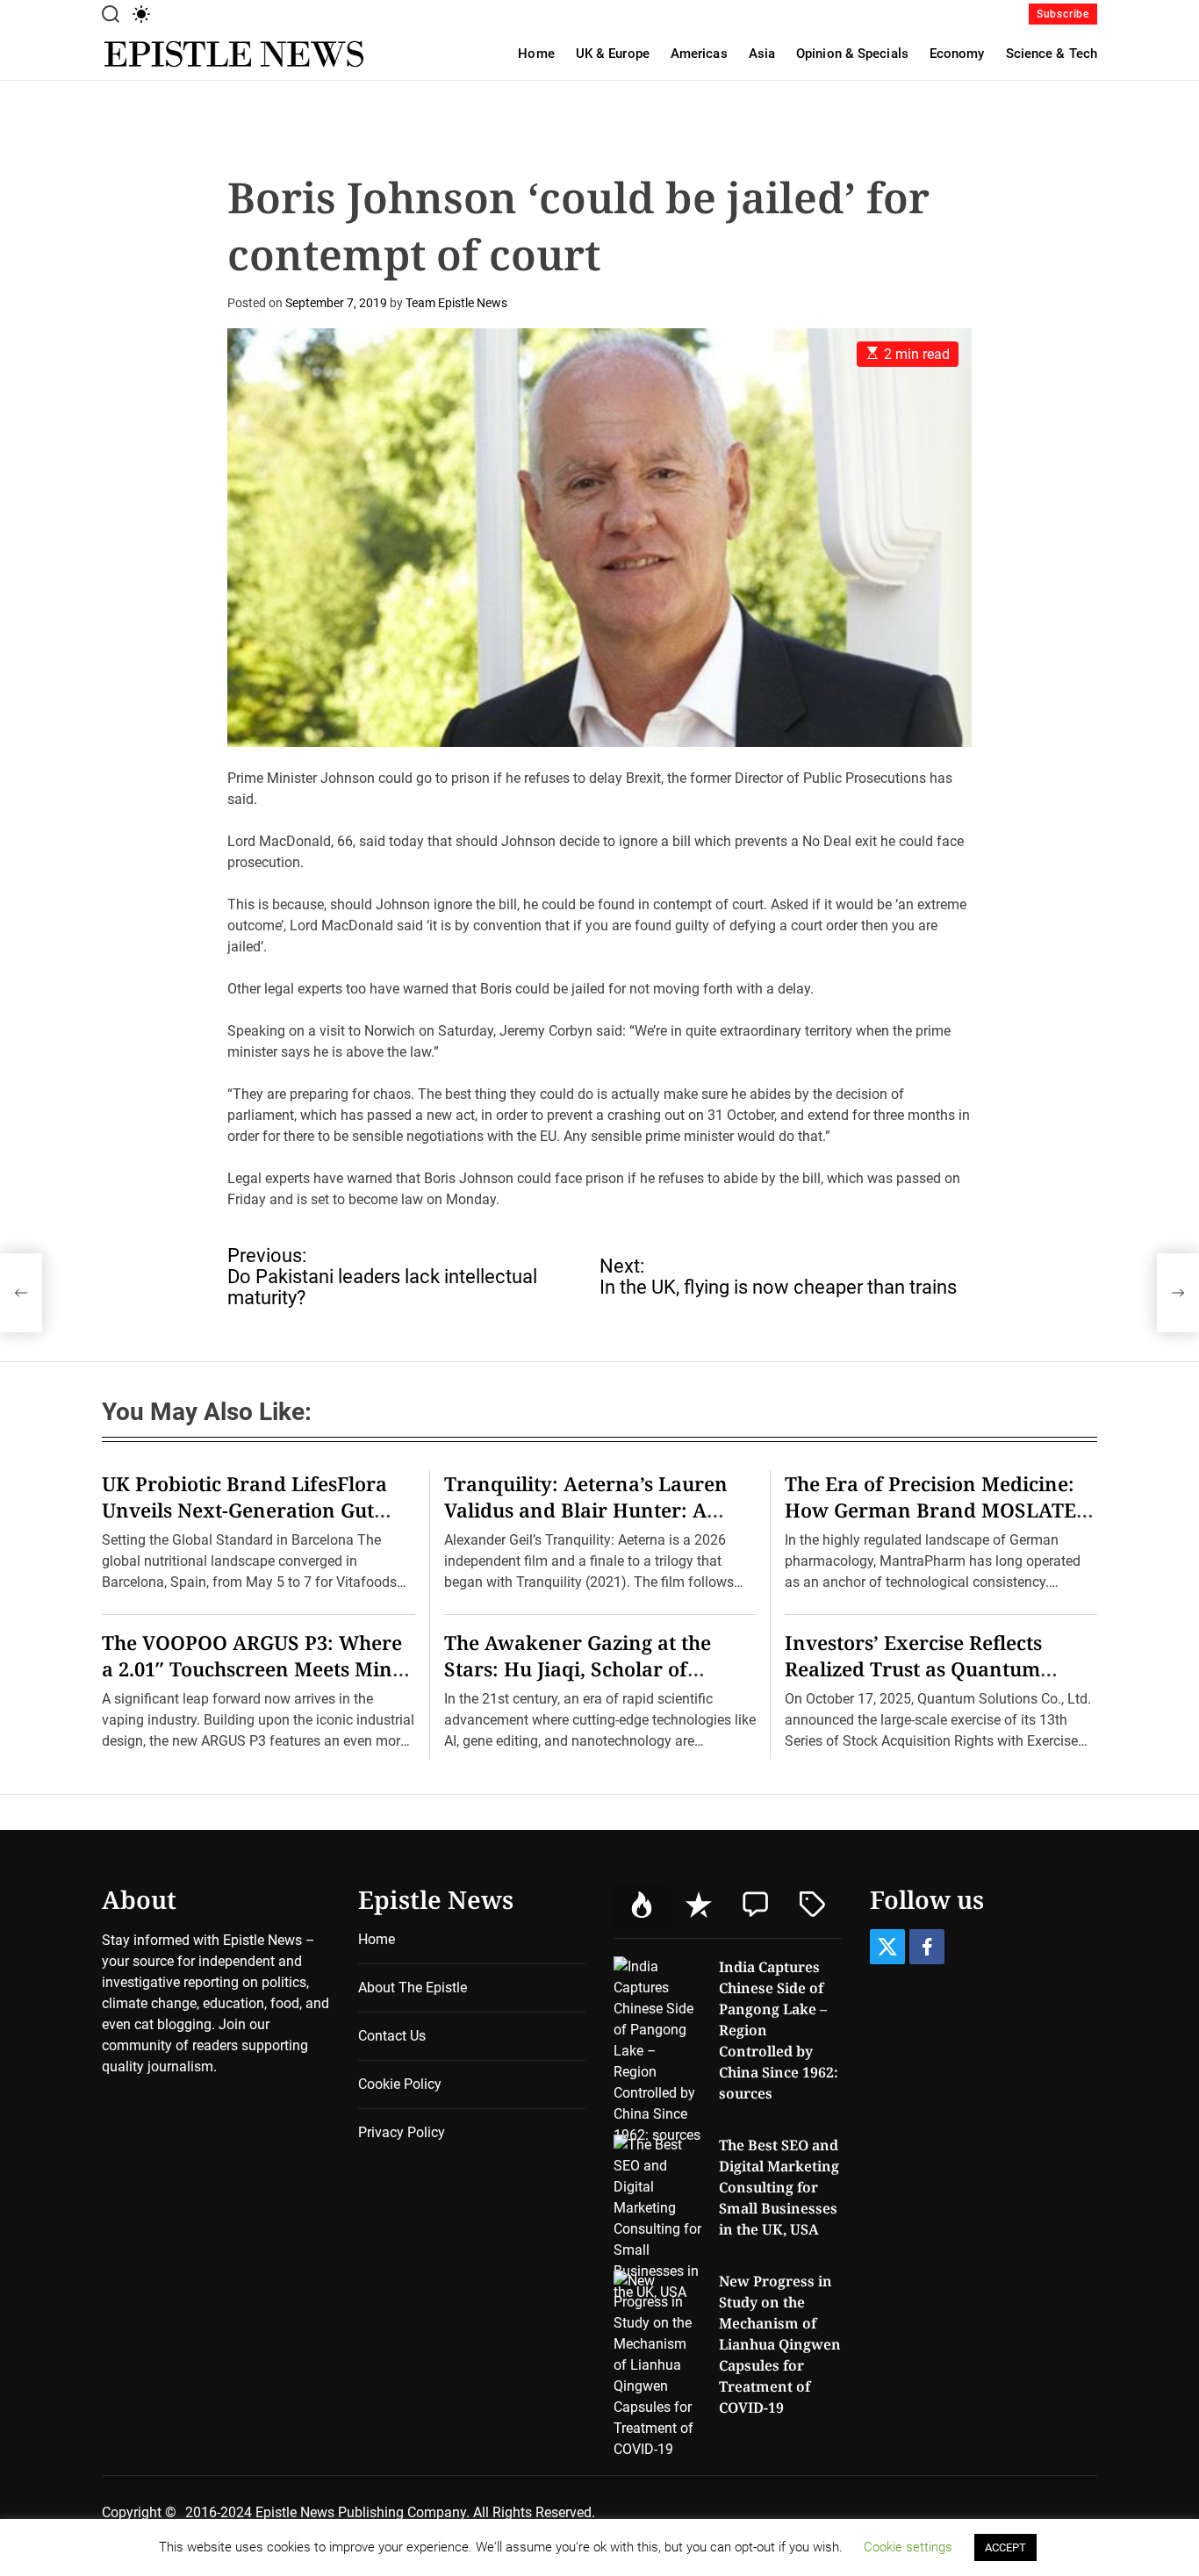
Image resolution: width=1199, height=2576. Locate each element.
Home (536, 54)
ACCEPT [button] (1005, 2547)
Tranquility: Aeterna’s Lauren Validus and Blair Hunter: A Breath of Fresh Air (586, 1510)
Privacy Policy (402, 2132)
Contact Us (392, 2036)
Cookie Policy (400, 2084)
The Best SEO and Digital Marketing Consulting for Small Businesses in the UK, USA (779, 2187)
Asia (762, 54)
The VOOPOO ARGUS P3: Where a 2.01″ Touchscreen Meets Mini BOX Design (252, 1668)
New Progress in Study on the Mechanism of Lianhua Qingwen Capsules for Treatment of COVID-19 (780, 2344)
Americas (699, 54)
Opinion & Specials (852, 54)
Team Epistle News (456, 303)
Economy (957, 54)
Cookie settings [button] (908, 2547)
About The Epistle (413, 1988)
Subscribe (1063, 14)
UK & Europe (613, 54)
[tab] (642, 1906)
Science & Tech (1052, 54)
